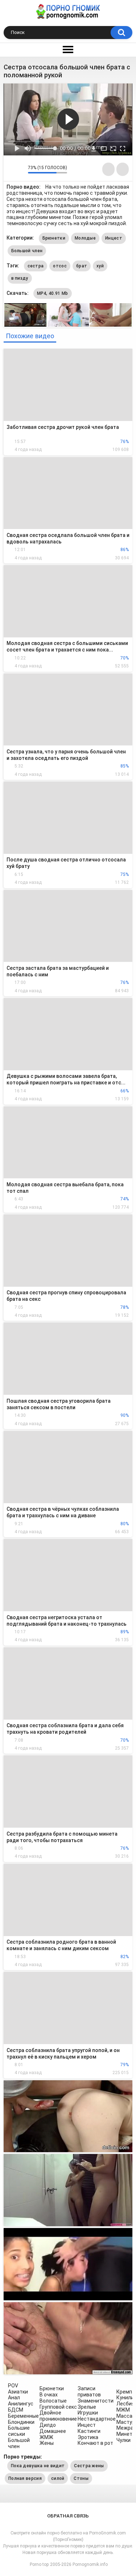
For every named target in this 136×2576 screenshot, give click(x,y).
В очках (49, 2395)
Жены (47, 2443)
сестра (36, 266)
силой (58, 2478)
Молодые (85, 238)
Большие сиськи (19, 2431)
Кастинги (89, 2431)
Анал (14, 2397)
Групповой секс (58, 2407)
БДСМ (16, 2410)
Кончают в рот (95, 2443)
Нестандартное (97, 2419)
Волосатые (53, 2401)
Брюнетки (54, 238)
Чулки (123, 2440)
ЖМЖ (46, 2437)
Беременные (23, 2416)
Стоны (81, 2478)
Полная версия (25, 2478)
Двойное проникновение (58, 2416)
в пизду (20, 278)
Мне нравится (11, 169)
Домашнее (53, 2431)
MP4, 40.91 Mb (53, 293)
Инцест (114, 238)
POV (13, 2386)
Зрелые (87, 2407)
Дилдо (48, 2425)
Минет (124, 2434)
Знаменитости (96, 2401)
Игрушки (88, 2413)
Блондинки (21, 2422)
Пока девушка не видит (38, 2466)
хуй (100, 266)
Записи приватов (89, 2392)
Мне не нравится (20, 169)
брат (82, 266)
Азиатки (18, 2392)
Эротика (88, 2437)
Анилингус (21, 2404)
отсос (60, 266)
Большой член (27, 251)
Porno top (39, 2564)
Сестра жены (89, 2466)
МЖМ (123, 2410)
